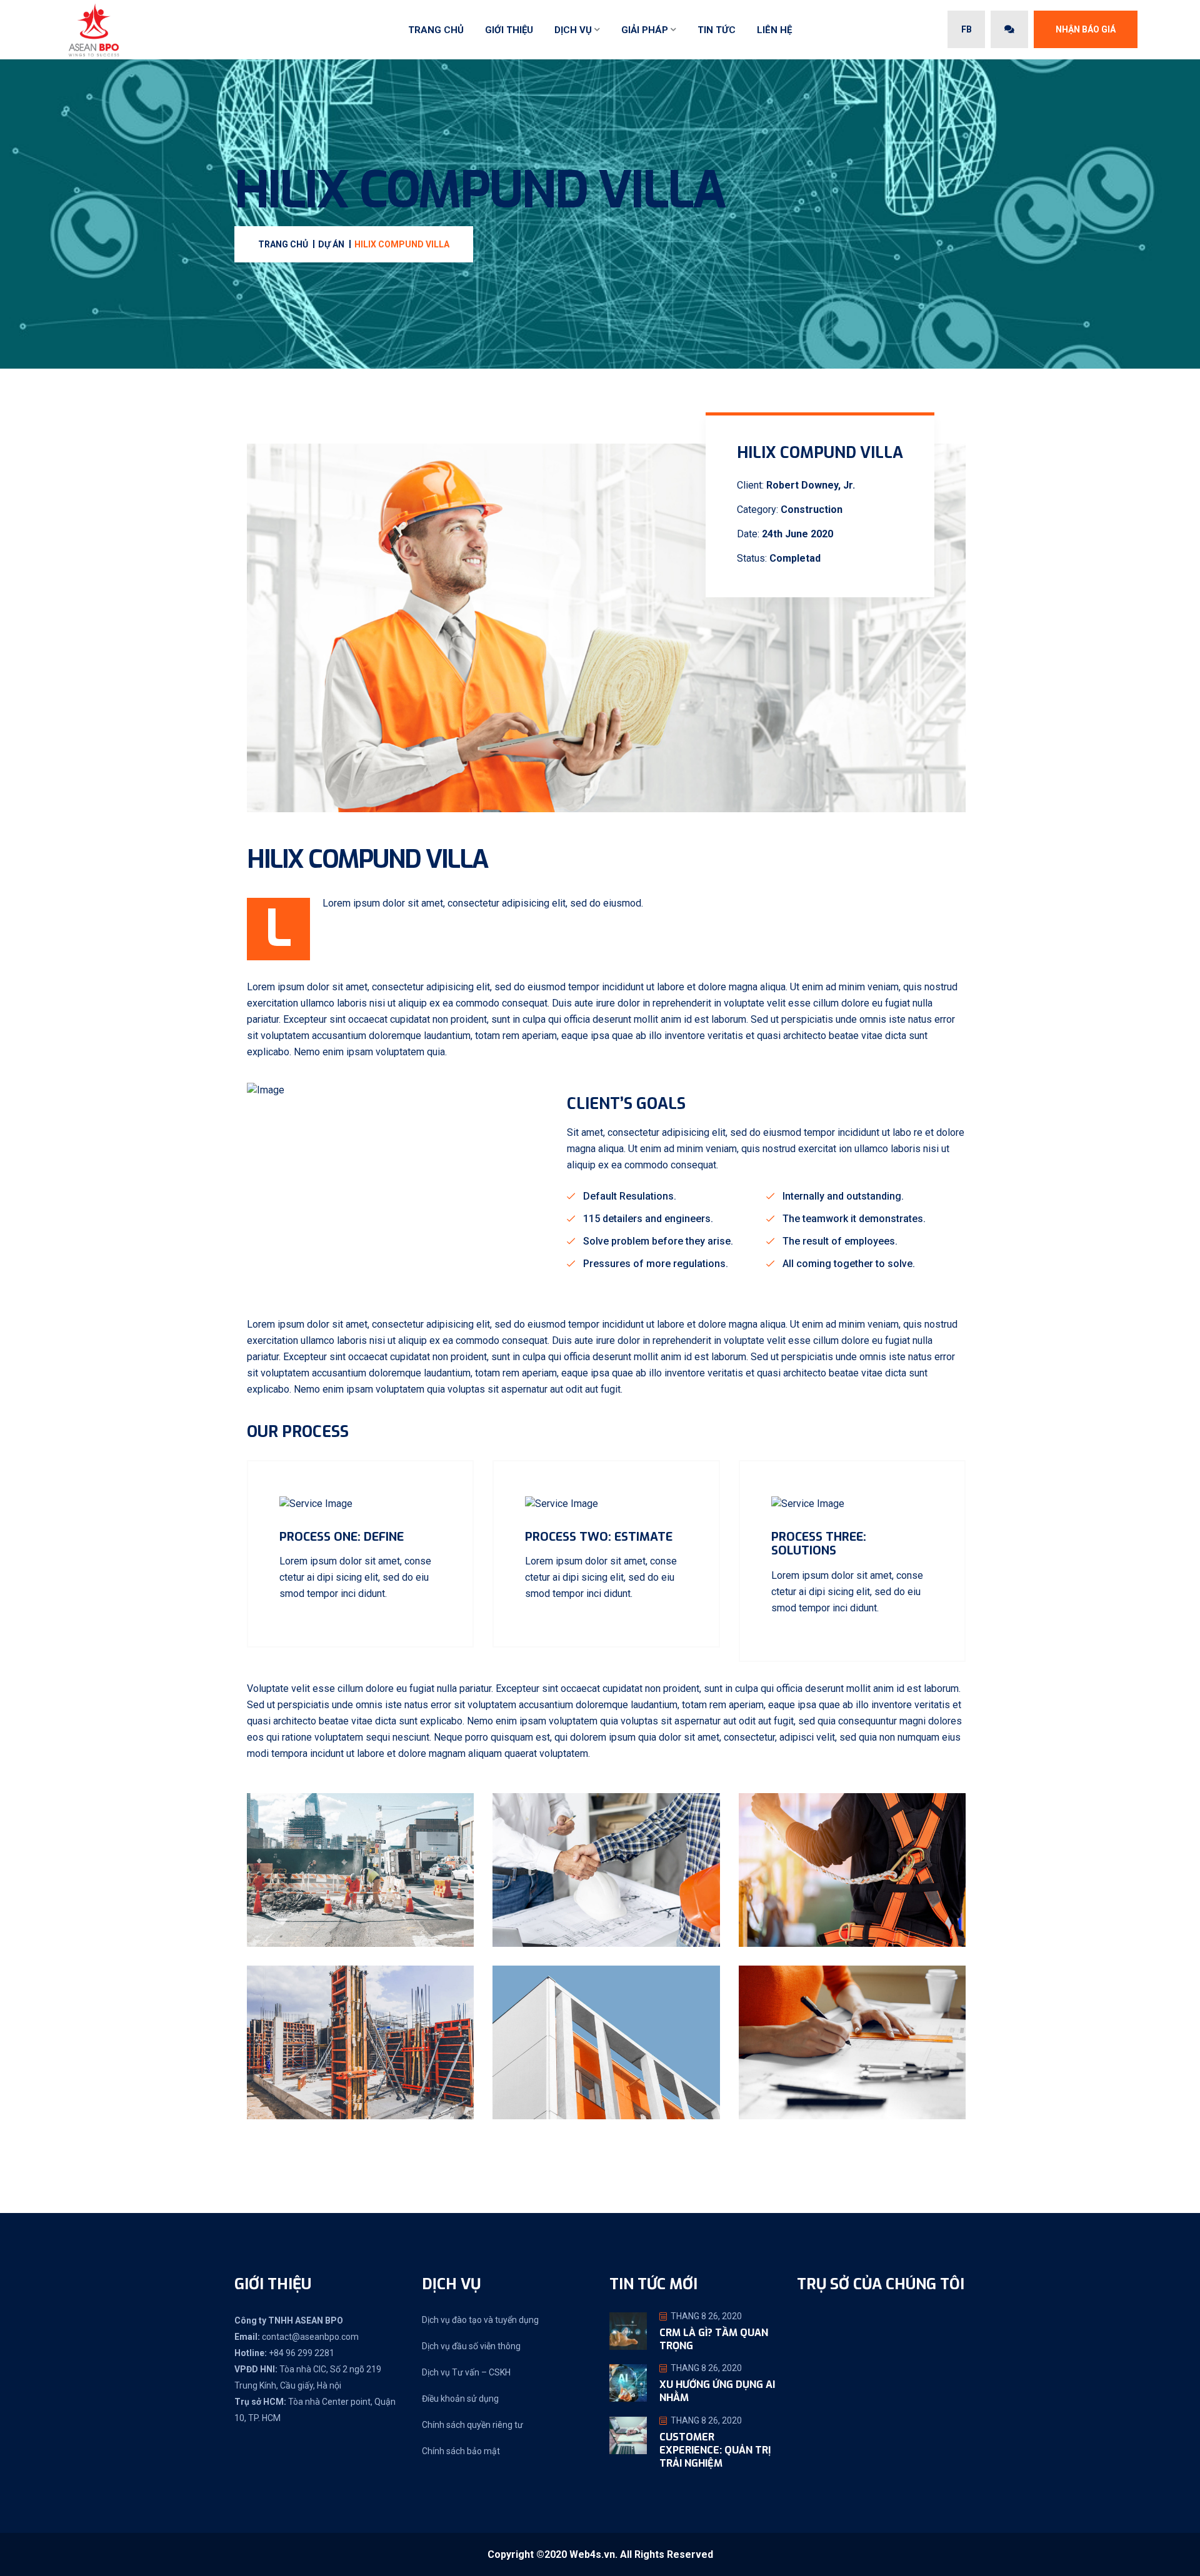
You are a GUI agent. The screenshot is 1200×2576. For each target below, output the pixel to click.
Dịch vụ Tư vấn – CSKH (466, 2372)
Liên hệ (774, 30)
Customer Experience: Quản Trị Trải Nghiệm (715, 2450)
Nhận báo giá (1086, 29)
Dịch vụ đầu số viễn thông (471, 2346)
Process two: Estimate (599, 1537)
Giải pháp (645, 30)
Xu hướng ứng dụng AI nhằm (717, 2391)
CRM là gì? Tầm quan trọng (714, 2339)
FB (967, 29)
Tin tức (717, 30)
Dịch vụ (573, 30)
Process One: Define (342, 1537)
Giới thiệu (509, 30)
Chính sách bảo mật (461, 2451)
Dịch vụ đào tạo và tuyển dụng (480, 2320)
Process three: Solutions (819, 1544)
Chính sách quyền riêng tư (472, 2425)
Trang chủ (436, 30)
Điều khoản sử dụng (460, 2399)
